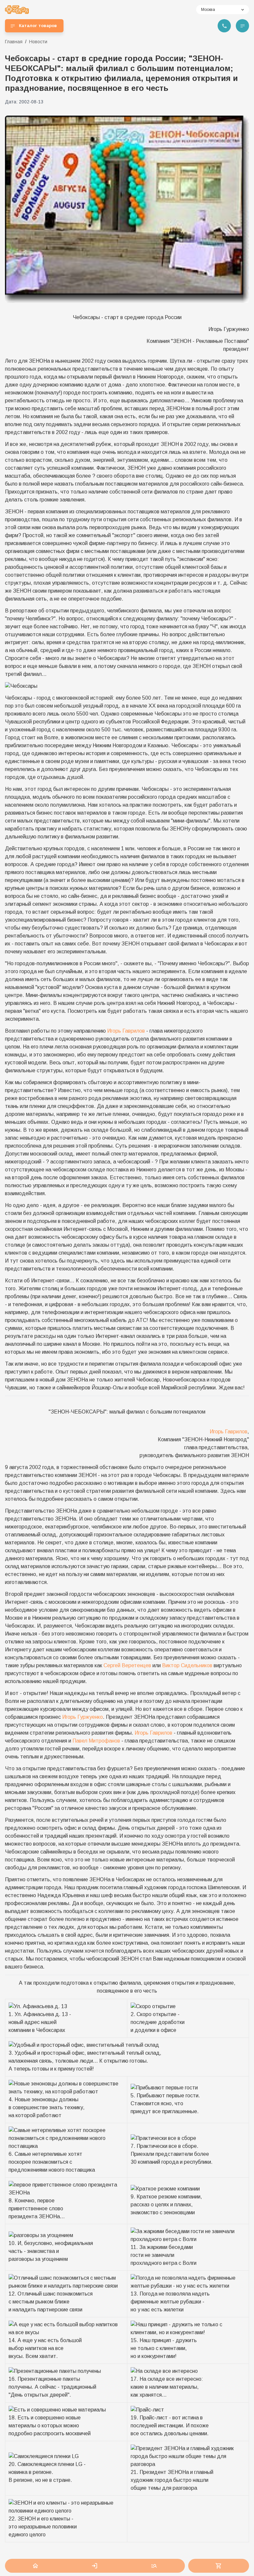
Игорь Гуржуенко (83, 1717)
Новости (38, 42)
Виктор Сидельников (187, 1665)
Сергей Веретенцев (127, 1665)
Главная (14, 42)
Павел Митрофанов (96, 1741)
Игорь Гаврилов (126, 1031)
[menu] (242, 26)
